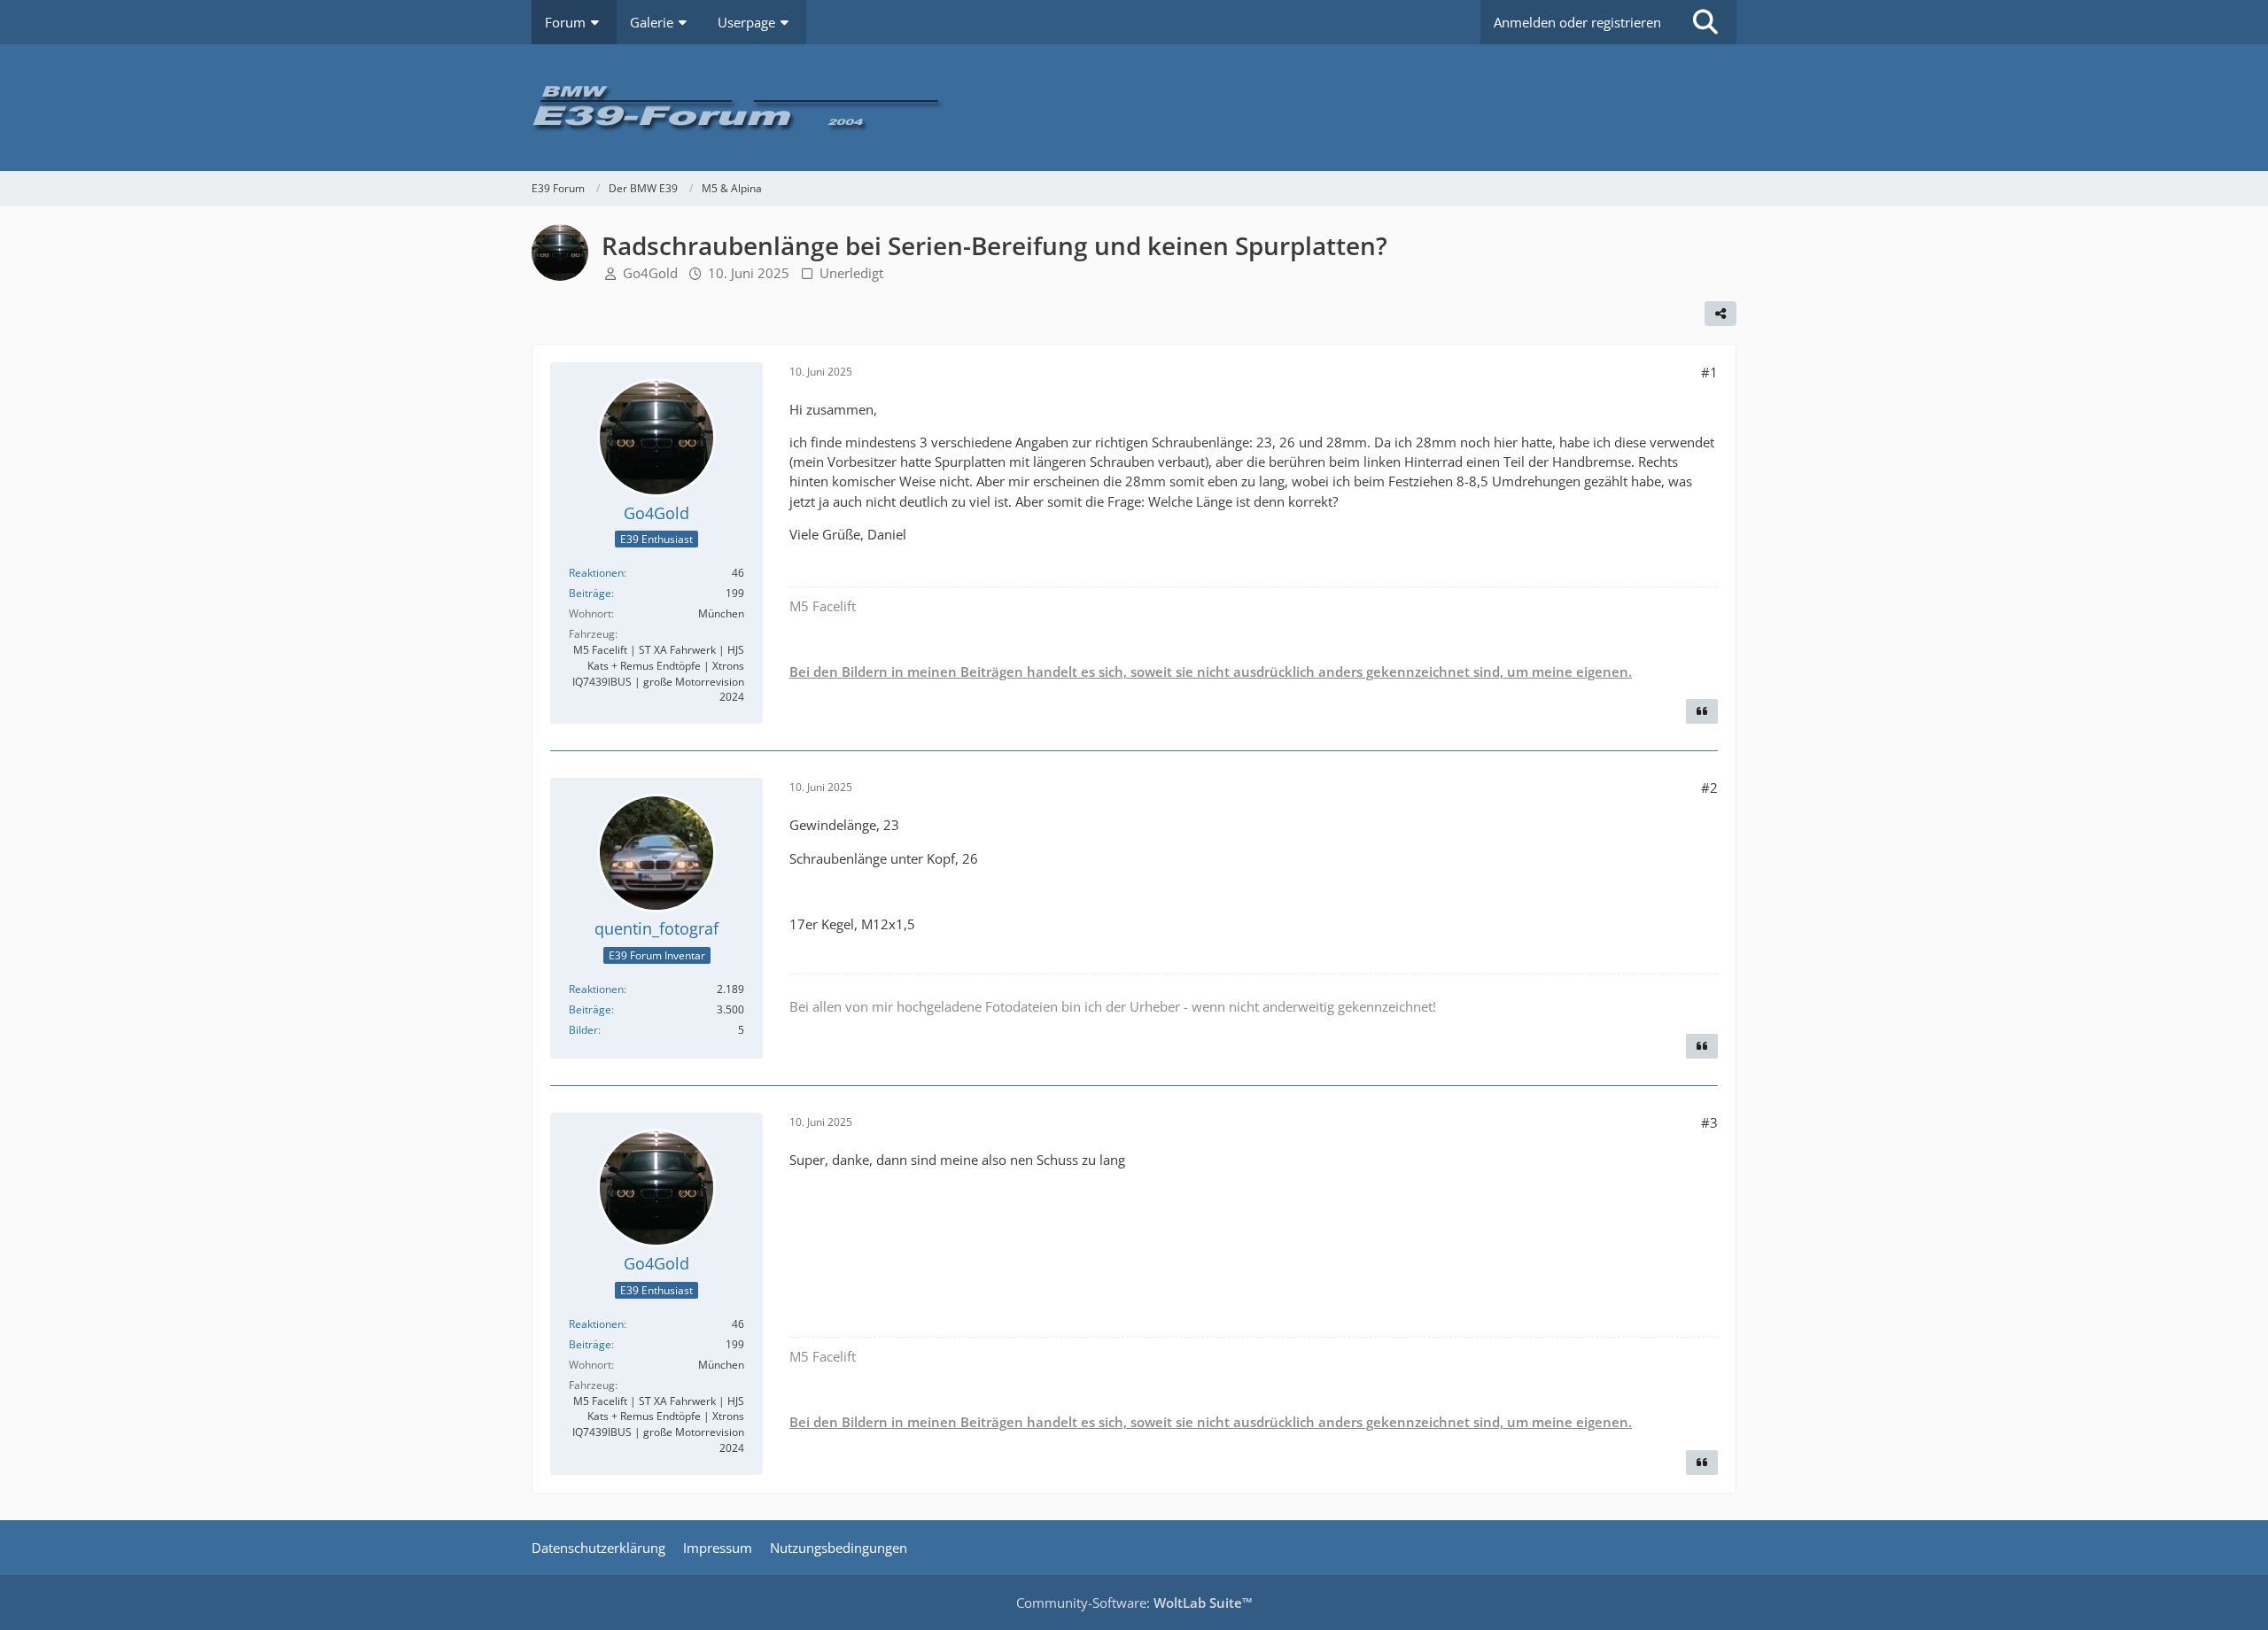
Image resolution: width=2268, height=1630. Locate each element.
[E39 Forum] (1134, 108)
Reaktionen (596, 573)
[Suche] (1705, 22)
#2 (1709, 788)
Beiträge (590, 593)
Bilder (583, 1030)
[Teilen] (1720, 314)
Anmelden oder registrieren (1577, 22)
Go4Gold (650, 273)
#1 (1709, 372)
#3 (1709, 1122)
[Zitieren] (1702, 711)
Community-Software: (1134, 1603)
